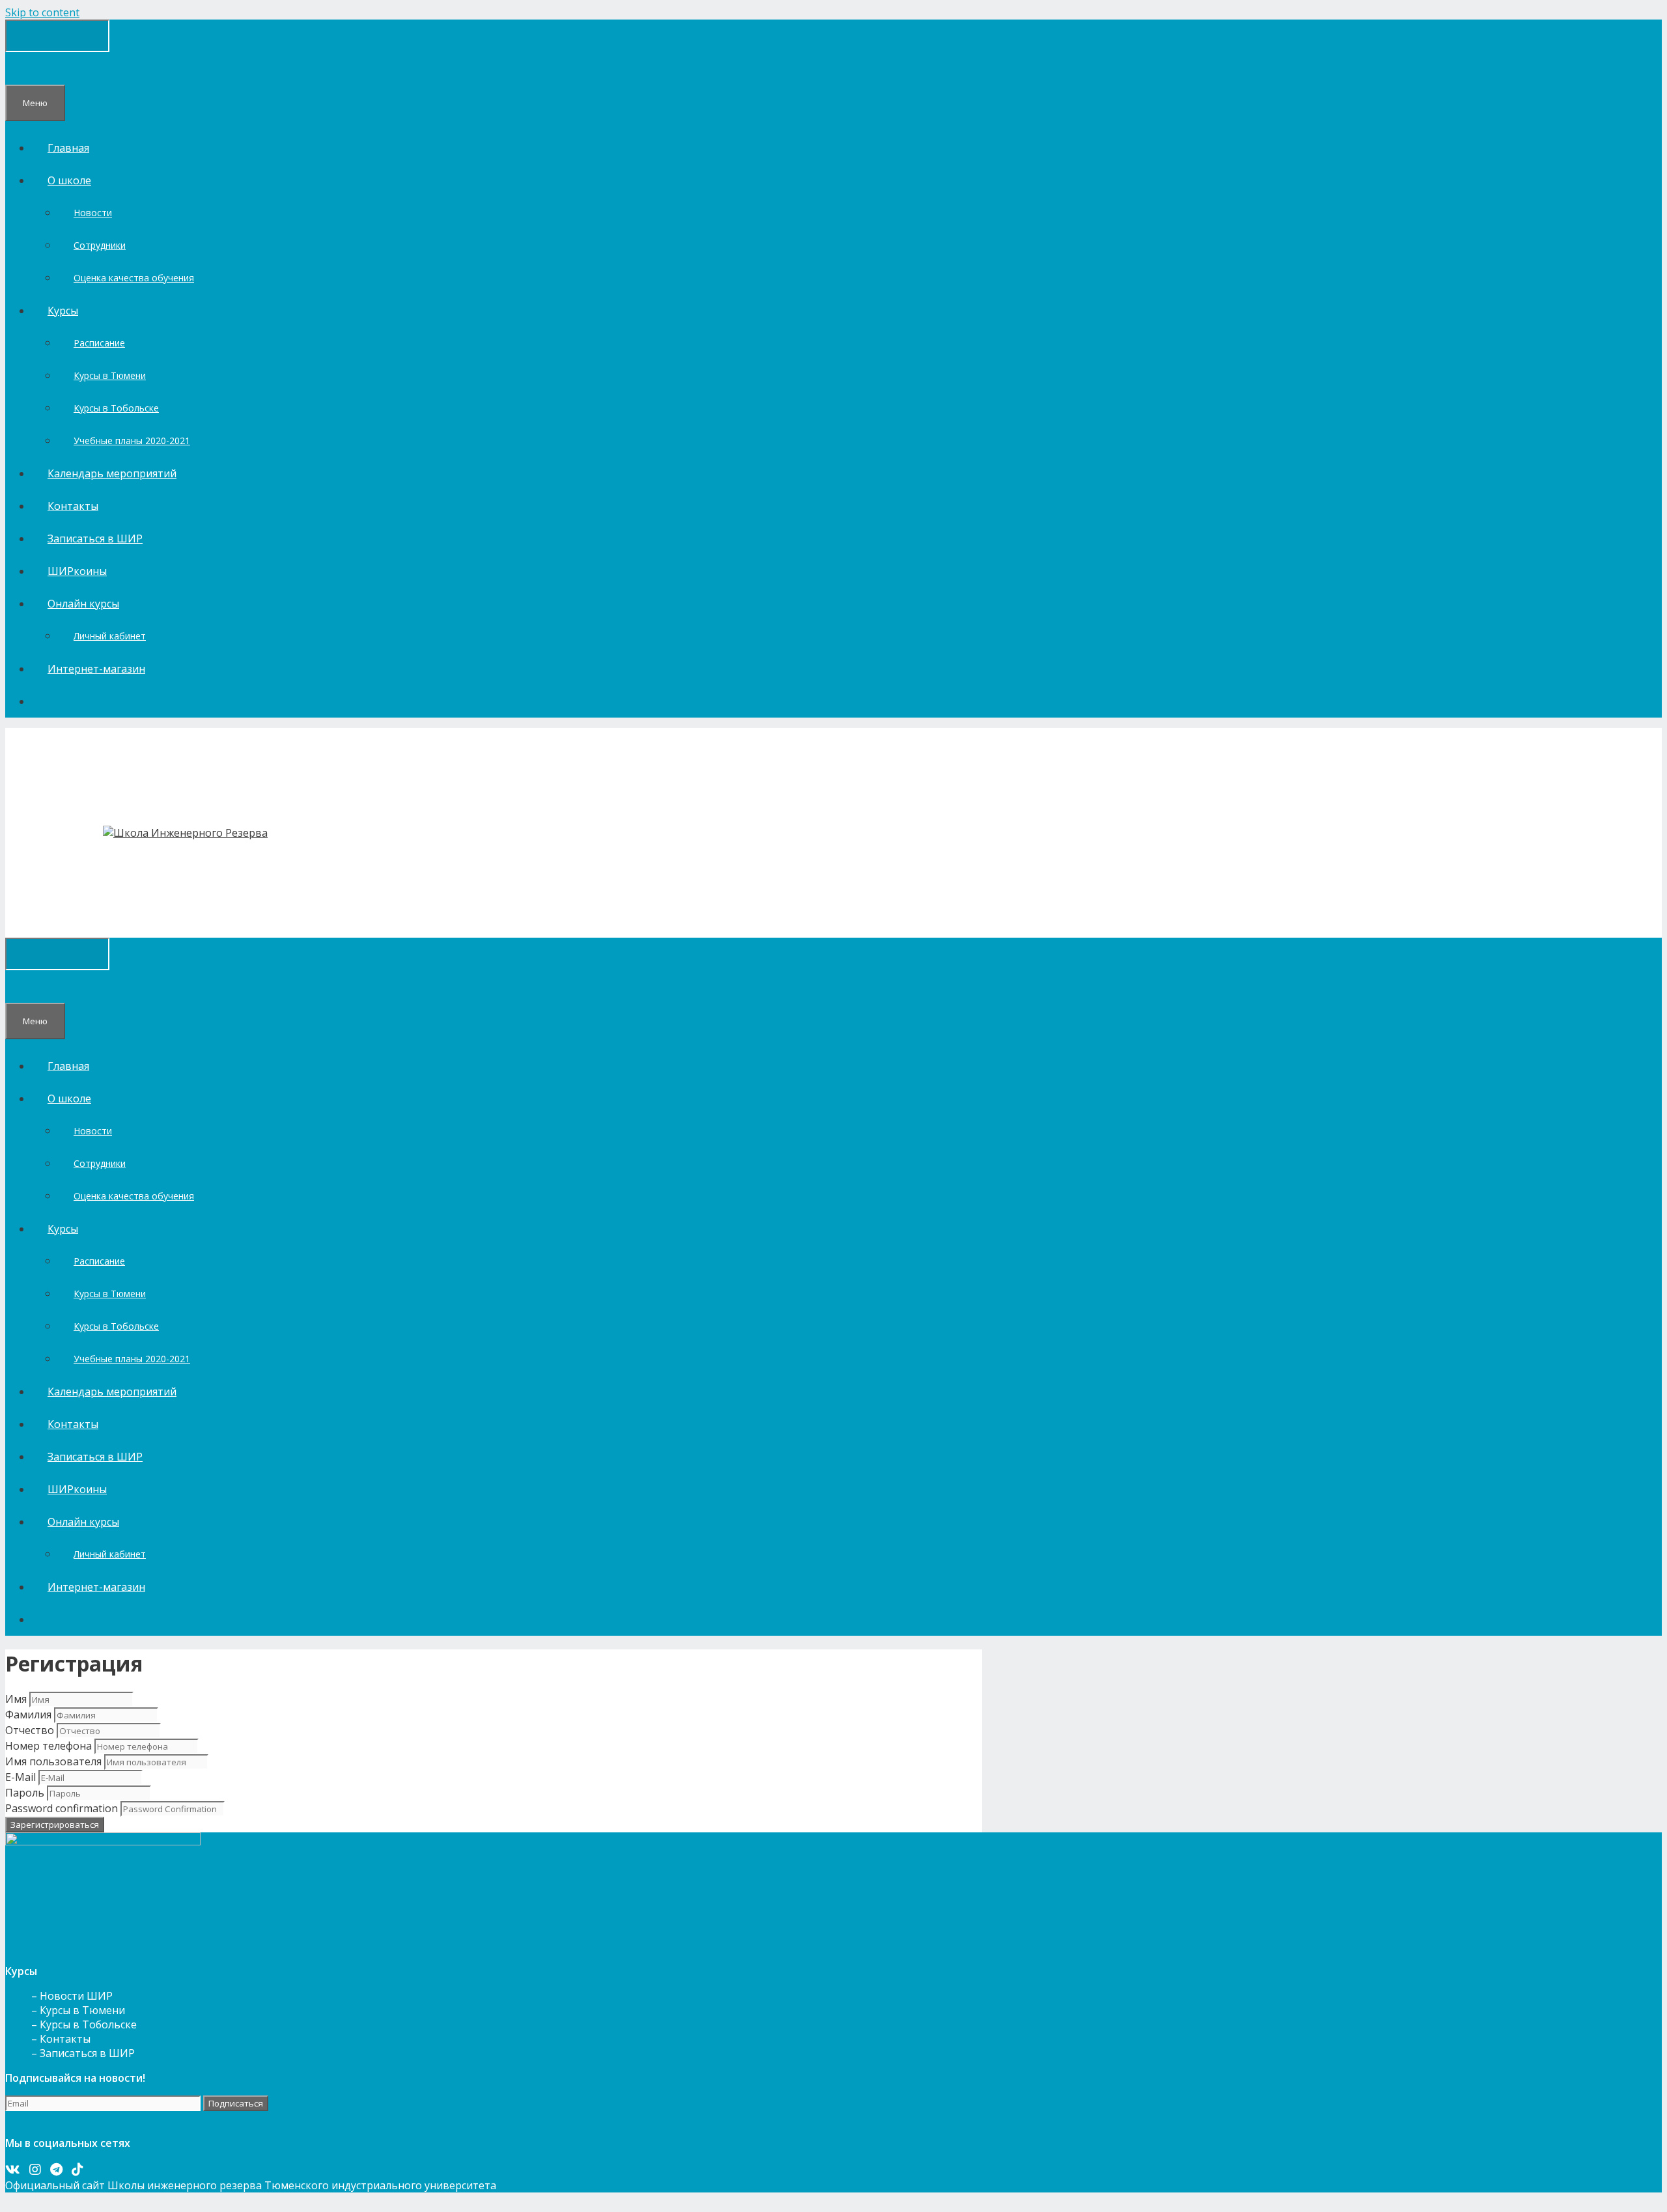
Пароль (25, 1793)
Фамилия (28, 1715)
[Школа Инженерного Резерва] (185, 833)
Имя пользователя (53, 1761)
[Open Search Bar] (21, 68)
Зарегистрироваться (55, 1825)
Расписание (99, 343)
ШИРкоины (77, 571)
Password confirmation (62, 1808)
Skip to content (42, 12)
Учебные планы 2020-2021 (132, 441)
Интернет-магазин (96, 669)
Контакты (73, 506)
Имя (16, 1699)
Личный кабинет (110, 636)
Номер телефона (49, 1746)
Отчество (30, 1730)
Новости (93, 213)
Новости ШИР (76, 1996)
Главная (68, 148)
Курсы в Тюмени (110, 375)
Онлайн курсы (83, 604)
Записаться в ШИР (95, 539)
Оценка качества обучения (134, 278)
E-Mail (21, 1777)
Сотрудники (100, 245)
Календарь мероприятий (112, 473)
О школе (69, 180)
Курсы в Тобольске (116, 408)
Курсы (63, 311)
